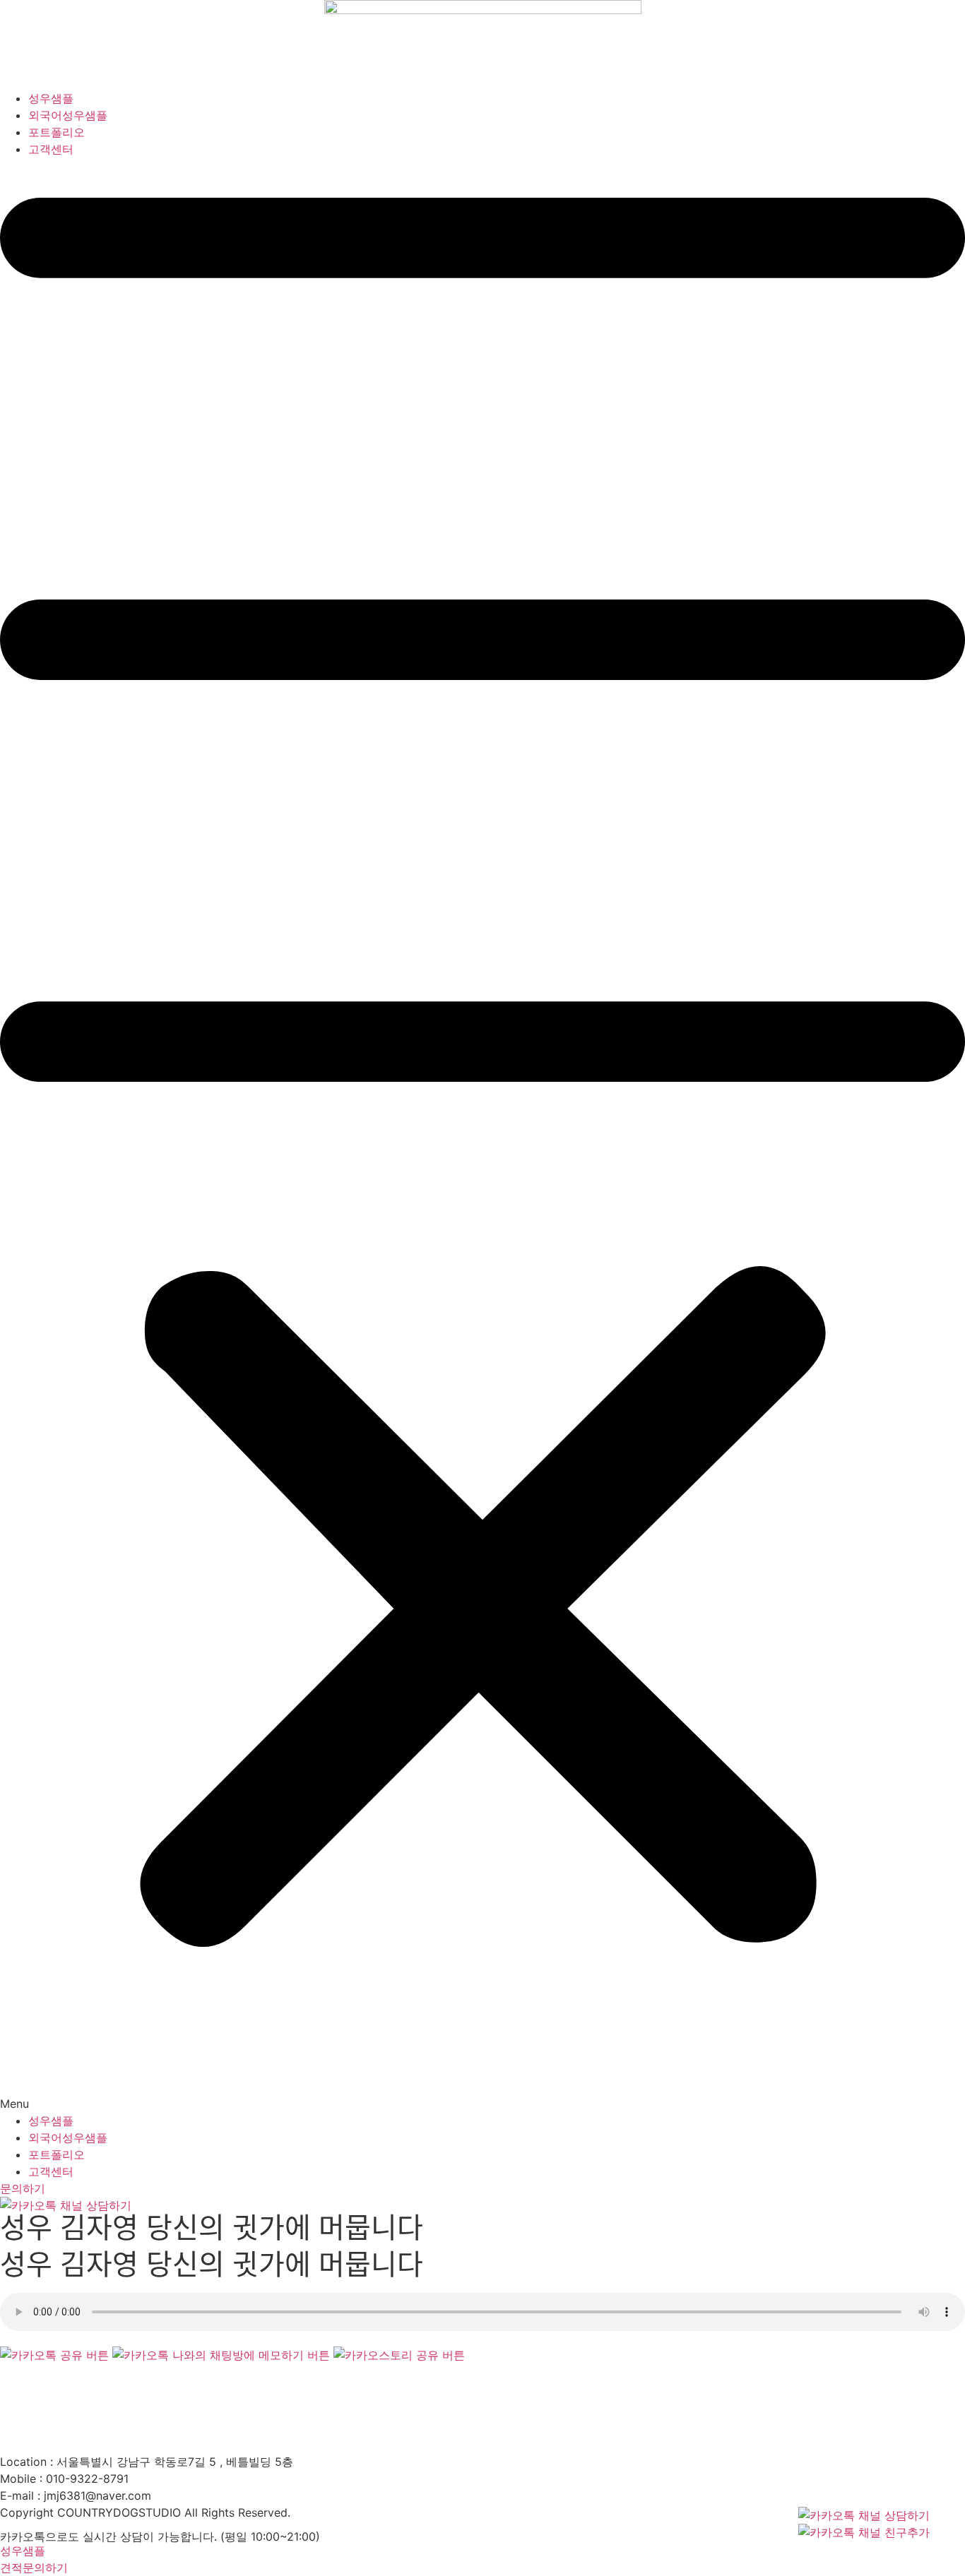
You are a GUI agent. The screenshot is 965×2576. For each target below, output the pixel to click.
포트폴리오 (57, 132)
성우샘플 (51, 98)
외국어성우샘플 (68, 115)
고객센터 (51, 149)
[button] (482, 1135)
